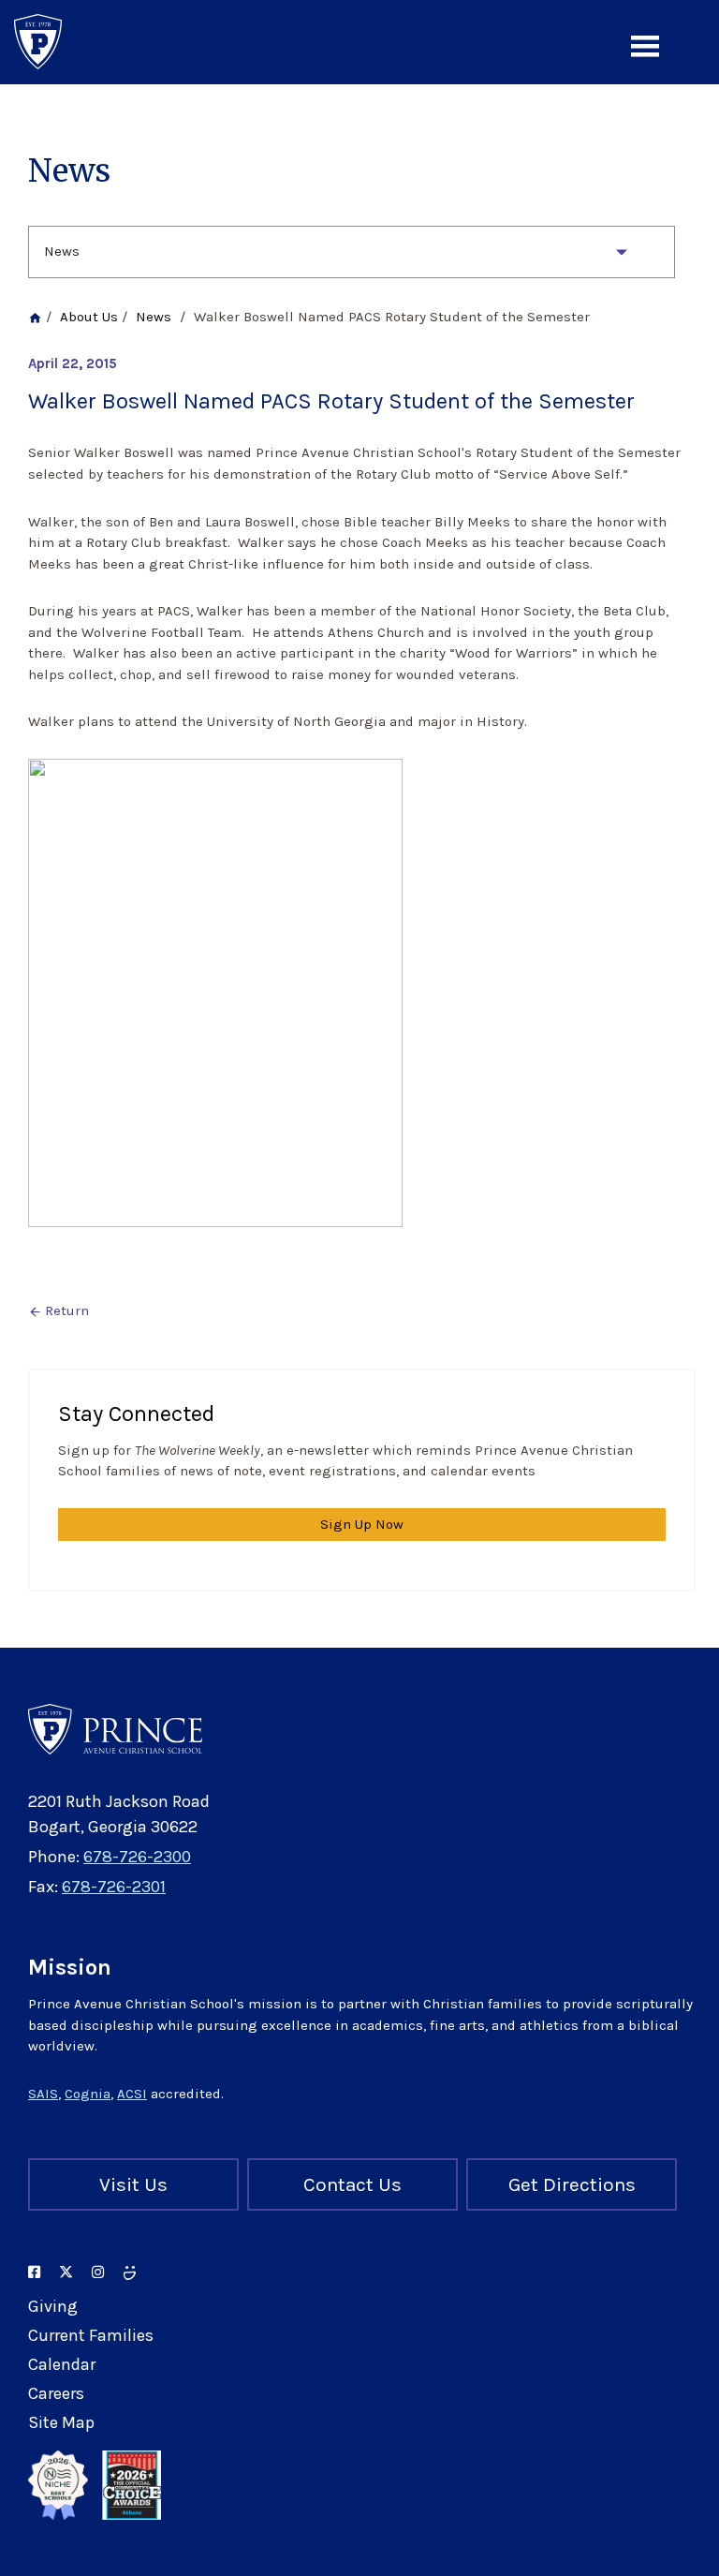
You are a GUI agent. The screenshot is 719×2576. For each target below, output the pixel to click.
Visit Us (133, 2184)
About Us (89, 317)
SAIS (43, 2094)
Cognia (88, 2094)
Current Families (91, 2335)
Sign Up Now (362, 1524)
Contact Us (352, 2184)
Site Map (61, 2422)
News (62, 251)
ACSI (132, 2094)
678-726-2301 (114, 1887)
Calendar (62, 2364)
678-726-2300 (137, 1857)
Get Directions (572, 2184)
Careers (56, 2393)
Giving (53, 2306)
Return (59, 1310)
